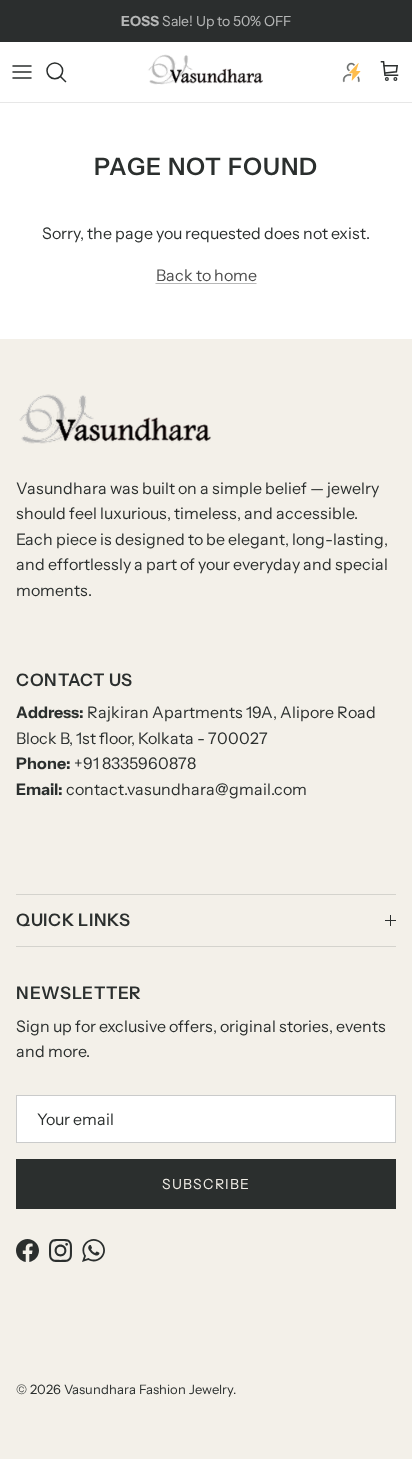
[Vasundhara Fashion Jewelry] (206, 72)
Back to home (206, 275)
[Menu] (22, 72)
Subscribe (206, 1184)
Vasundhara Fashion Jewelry (148, 1389)
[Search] (66, 72)
